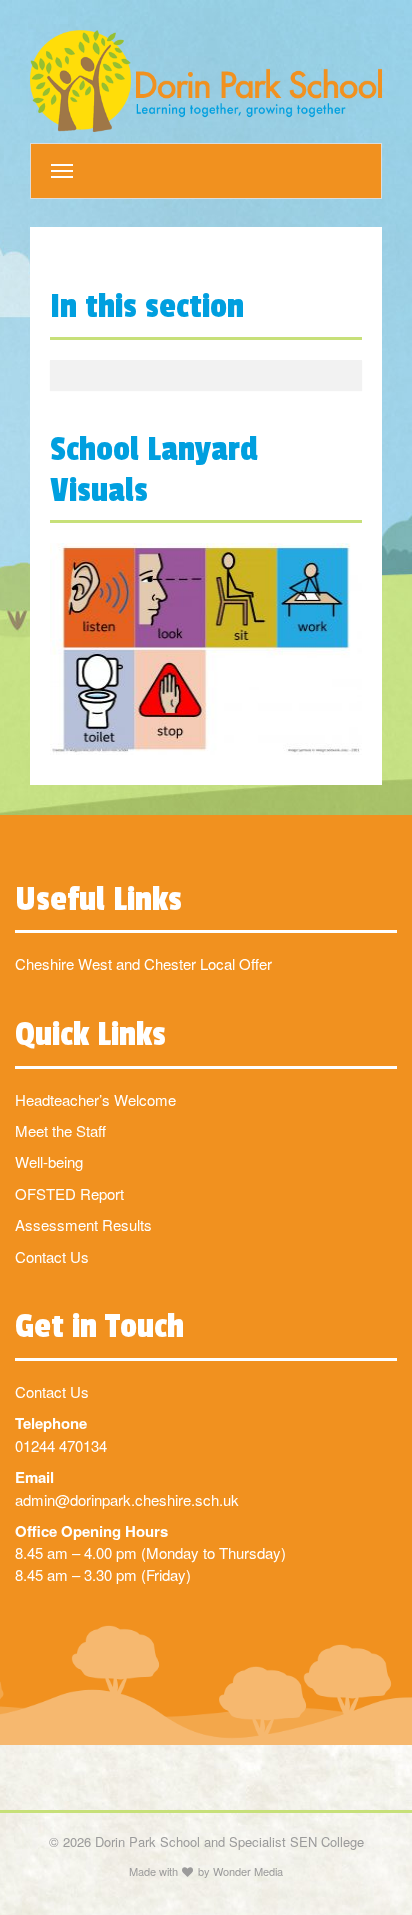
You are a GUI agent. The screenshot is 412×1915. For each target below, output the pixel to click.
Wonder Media (248, 1871)
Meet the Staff (60, 1130)
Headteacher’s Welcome (95, 1099)
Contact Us (52, 1256)
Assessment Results (83, 1224)
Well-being (49, 1161)
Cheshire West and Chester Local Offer (143, 963)
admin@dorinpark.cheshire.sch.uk (127, 1499)
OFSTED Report (69, 1193)
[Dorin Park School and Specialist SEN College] (206, 81)
